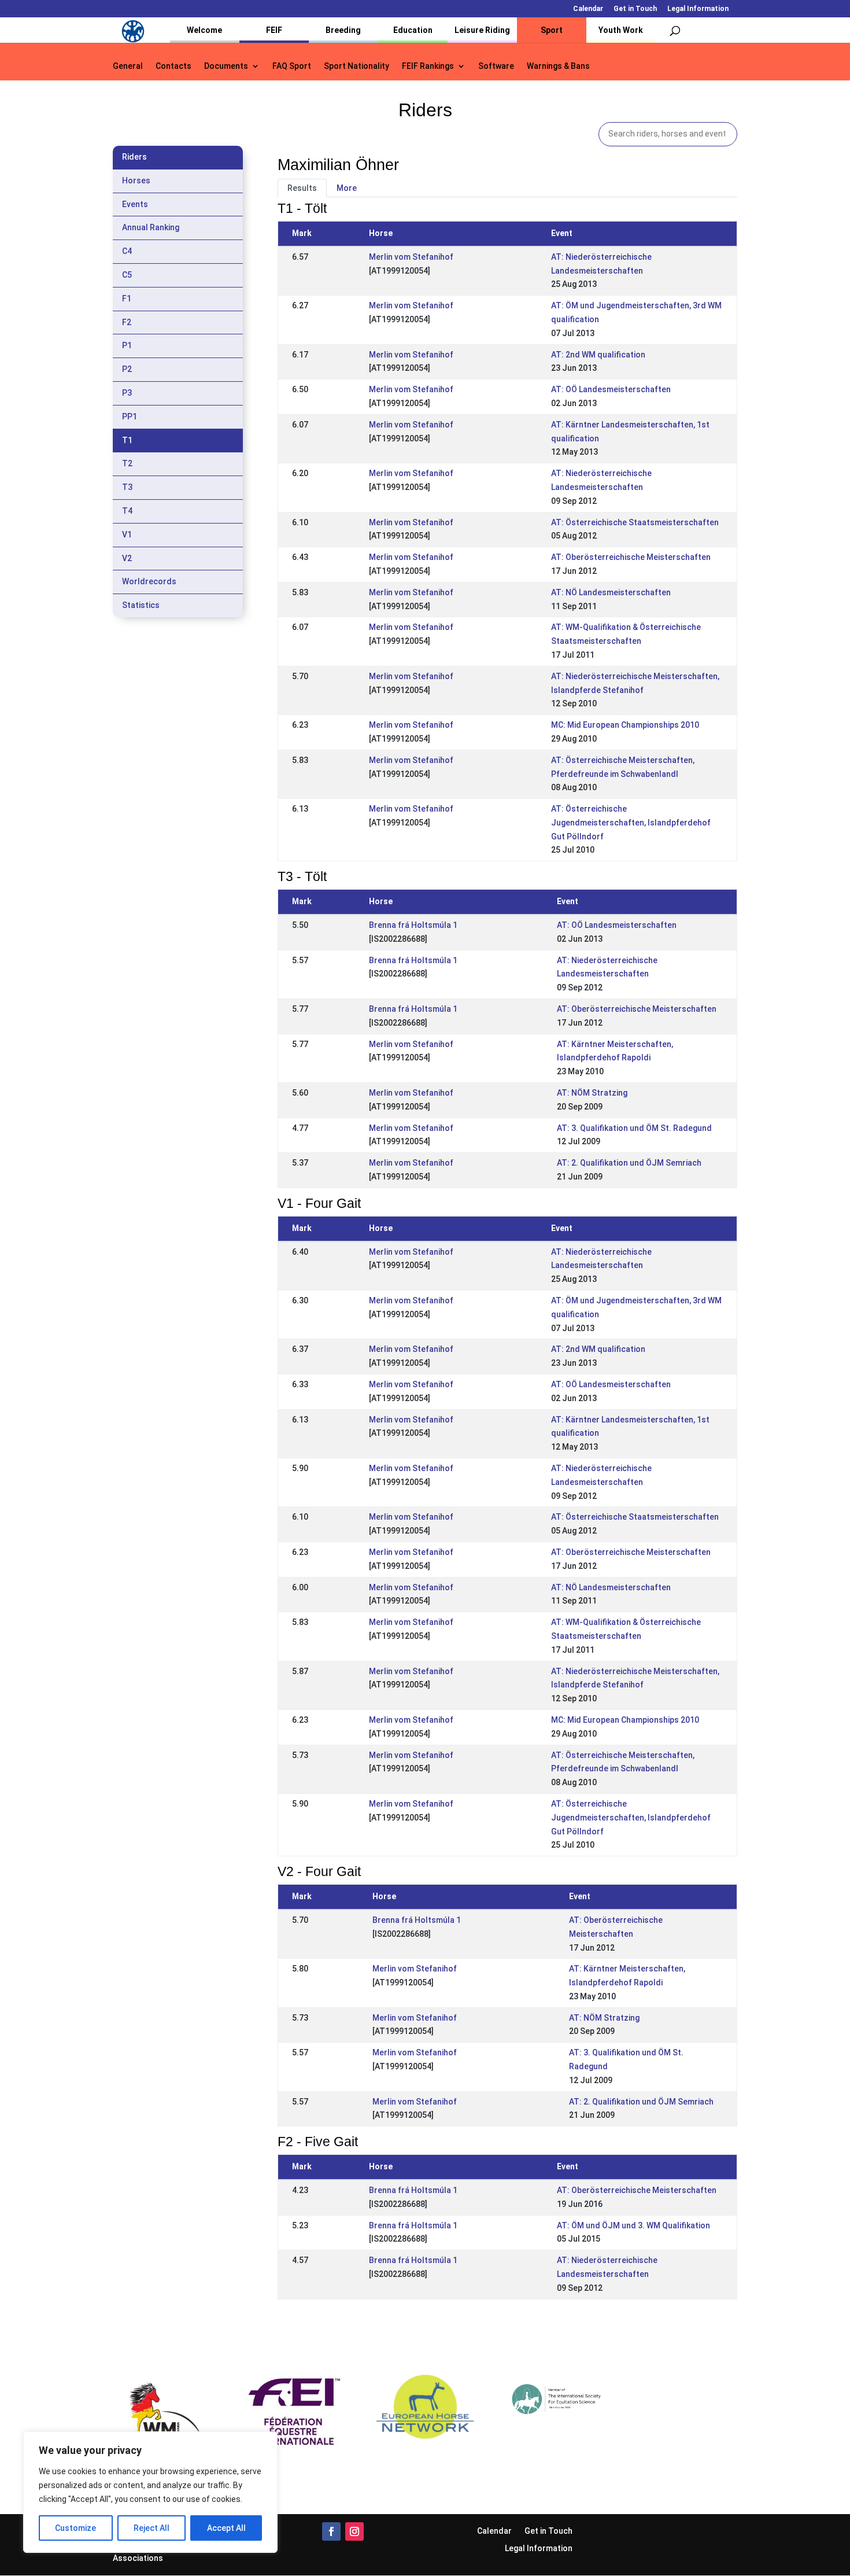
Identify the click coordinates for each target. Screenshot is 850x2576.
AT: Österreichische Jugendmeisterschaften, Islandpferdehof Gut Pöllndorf (631, 823)
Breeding (343, 30)
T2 (127, 463)
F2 (127, 322)
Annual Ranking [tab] (151, 227)
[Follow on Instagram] (354, 2531)
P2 (127, 369)
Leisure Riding (482, 30)
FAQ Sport (292, 66)
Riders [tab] (134, 157)
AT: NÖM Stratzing (592, 1093)
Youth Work (621, 30)
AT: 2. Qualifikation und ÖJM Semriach (629, 1163)
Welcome (204, 30)
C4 (127, 251)
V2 (127, 558)
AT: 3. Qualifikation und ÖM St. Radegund (634, 1128)
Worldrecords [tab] (149, 581)
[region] (150, 2492)
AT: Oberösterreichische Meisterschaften (631, 557)
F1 (127, 298)
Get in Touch (635, 9)
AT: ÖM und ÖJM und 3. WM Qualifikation (633, 2225)
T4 (127, 511)
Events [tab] (135, 204)
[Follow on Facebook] (331, 2531)
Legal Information (698, 9)
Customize (75, 2528)
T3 (127, 487)
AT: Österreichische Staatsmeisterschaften (635, 522)
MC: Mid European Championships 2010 (625, 725)
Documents (226, 66)
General (128, 66)
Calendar (588, 9)
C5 (127, 275)
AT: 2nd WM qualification (598, 355)
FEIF (274, 30)
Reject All (151, 2528)
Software (496, 66)
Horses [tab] (136, 180)
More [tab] (347, 188)
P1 (127, 345)
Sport (552, 30)
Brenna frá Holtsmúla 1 (413, 925)
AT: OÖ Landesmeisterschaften (611, 389)
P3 (127, 393)
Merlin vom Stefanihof (411, 257)
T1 (127, 440)
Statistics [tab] (141, 605)
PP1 (130, 417)
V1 (127, 535)
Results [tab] (302, 188)
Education (413, 30)
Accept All (226, 2528)
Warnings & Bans (558, 66)
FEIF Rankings (428, 66)
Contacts (173, 66)
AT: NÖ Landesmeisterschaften (611, 592)
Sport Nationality (356, 66)
